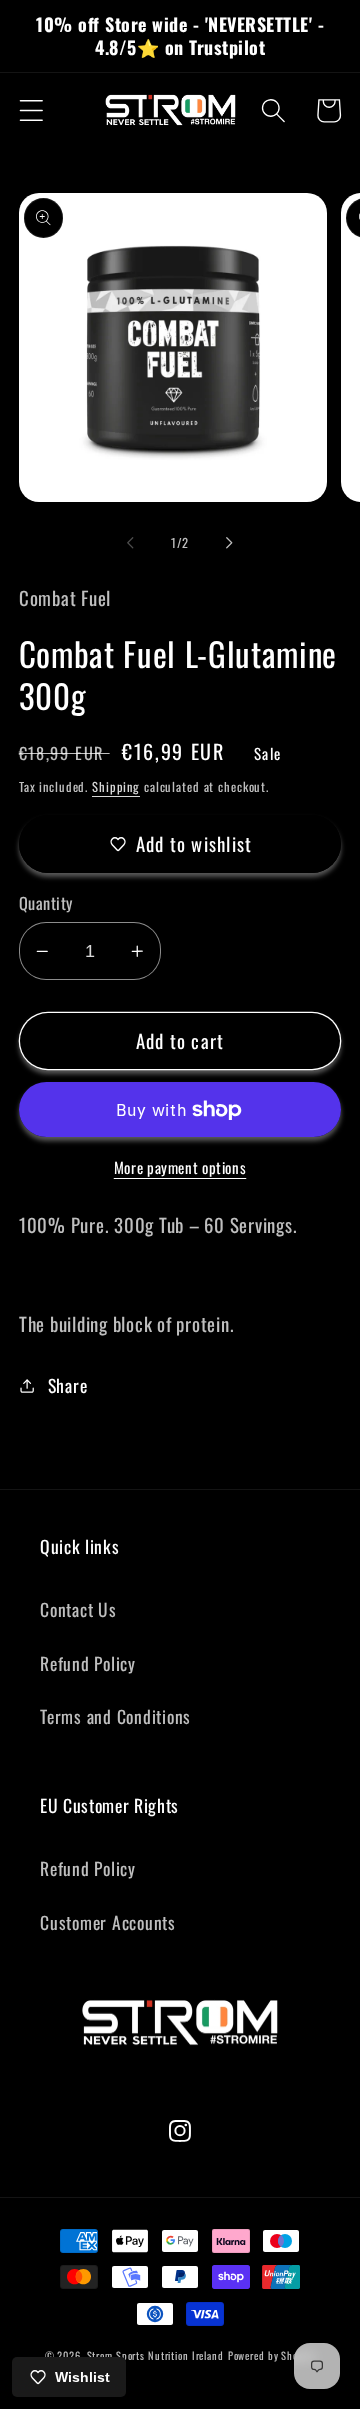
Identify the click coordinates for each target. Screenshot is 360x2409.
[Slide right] (230, 542)
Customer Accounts (108, 1922)
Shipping (116, 786)
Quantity (46, 903)
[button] (31, 110)
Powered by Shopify (272, 2355)
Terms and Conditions (115, 1716)
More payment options (180, 1167)
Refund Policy (88, 1663)
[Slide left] (131, 542)
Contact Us (78, 1609)
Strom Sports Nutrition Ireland (155, 2355)
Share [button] (68, 1385)
